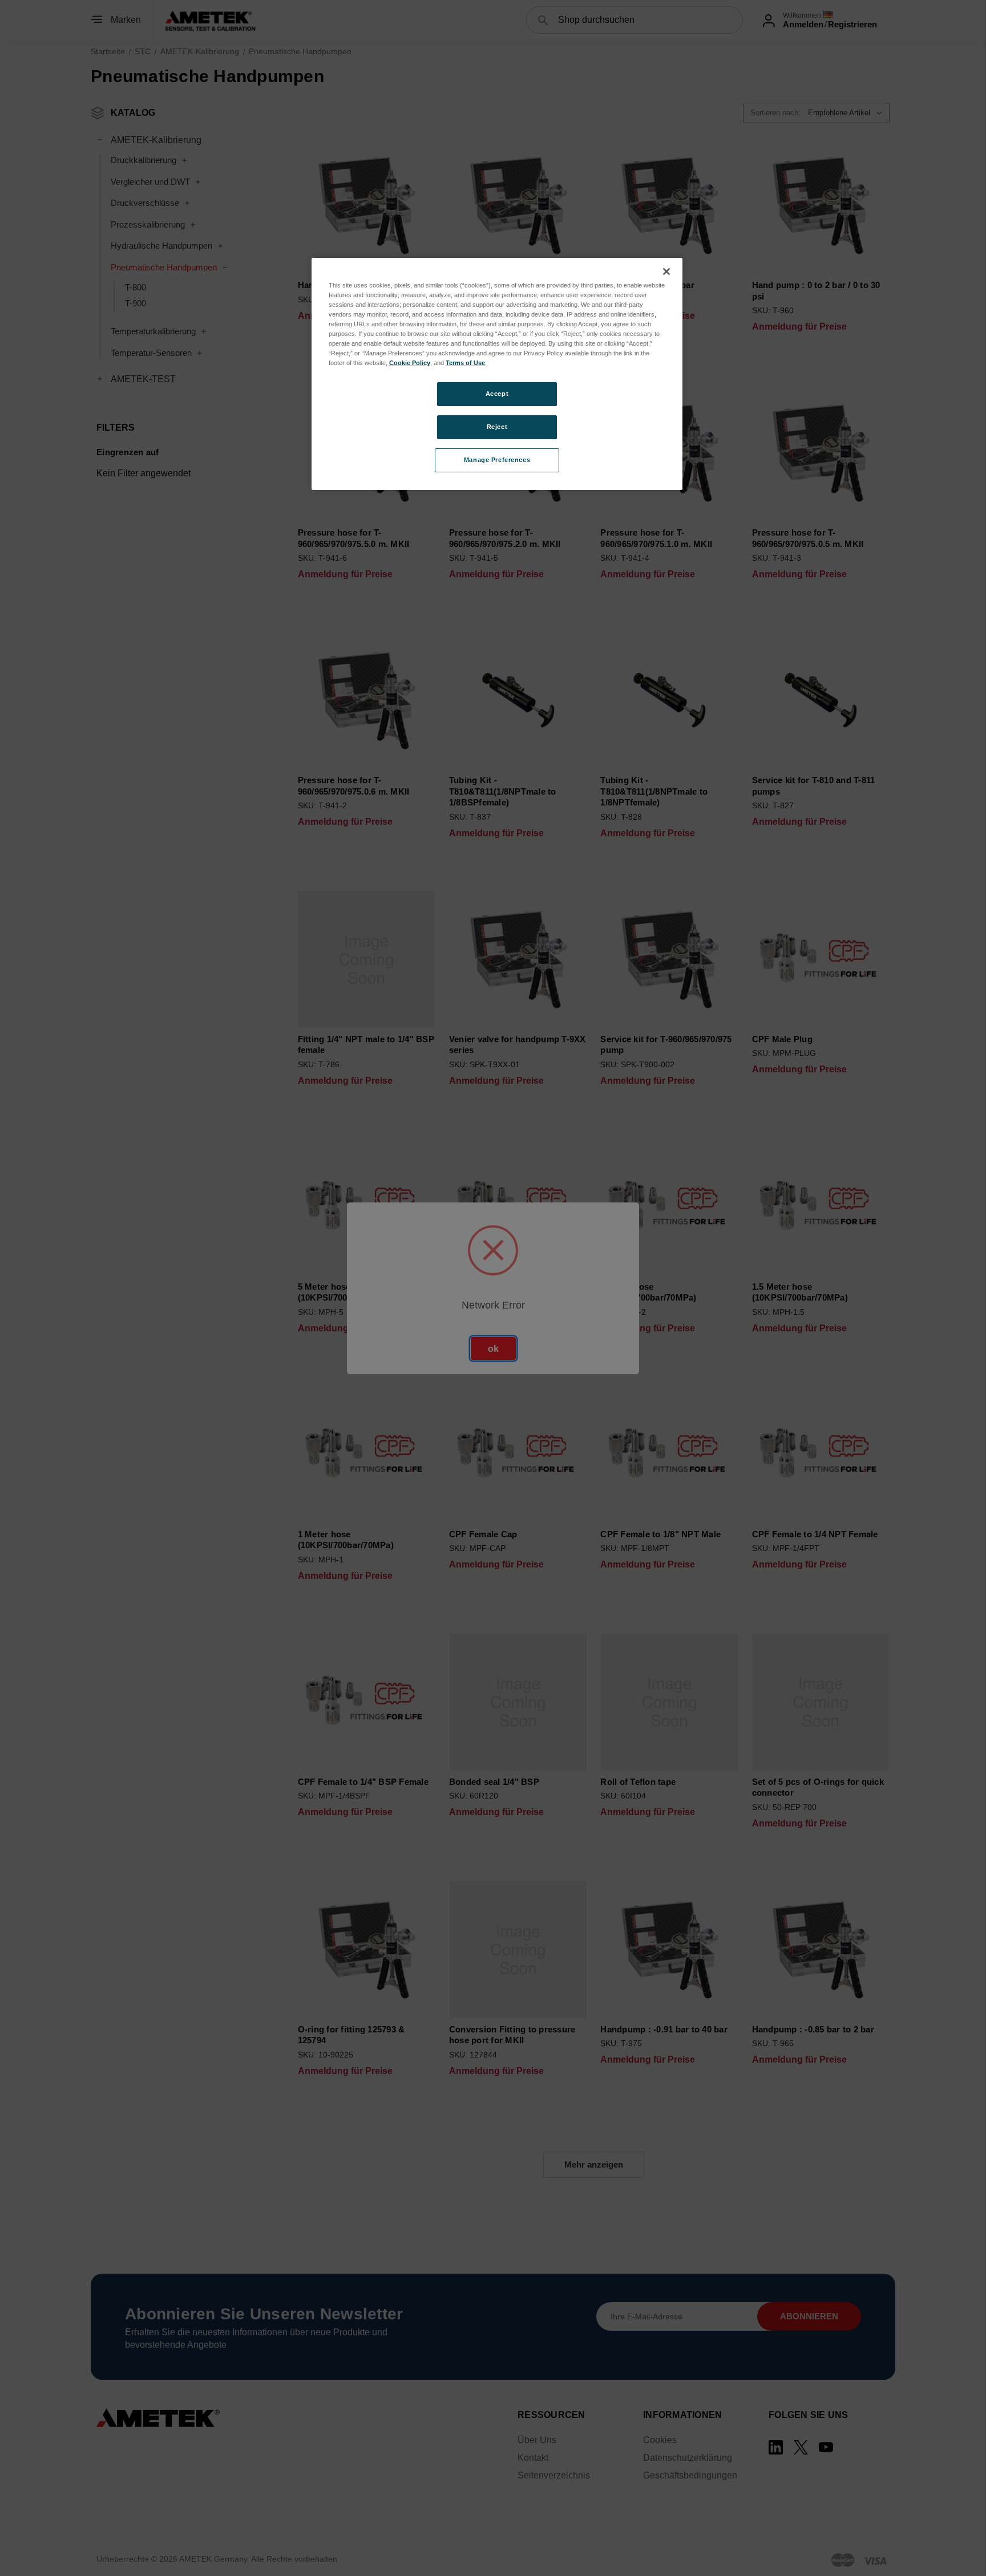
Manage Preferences (497, 460)
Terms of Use (465, 363)
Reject (497, 427)
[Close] (666, 272)
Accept (497, 394)
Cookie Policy (410, 363)
